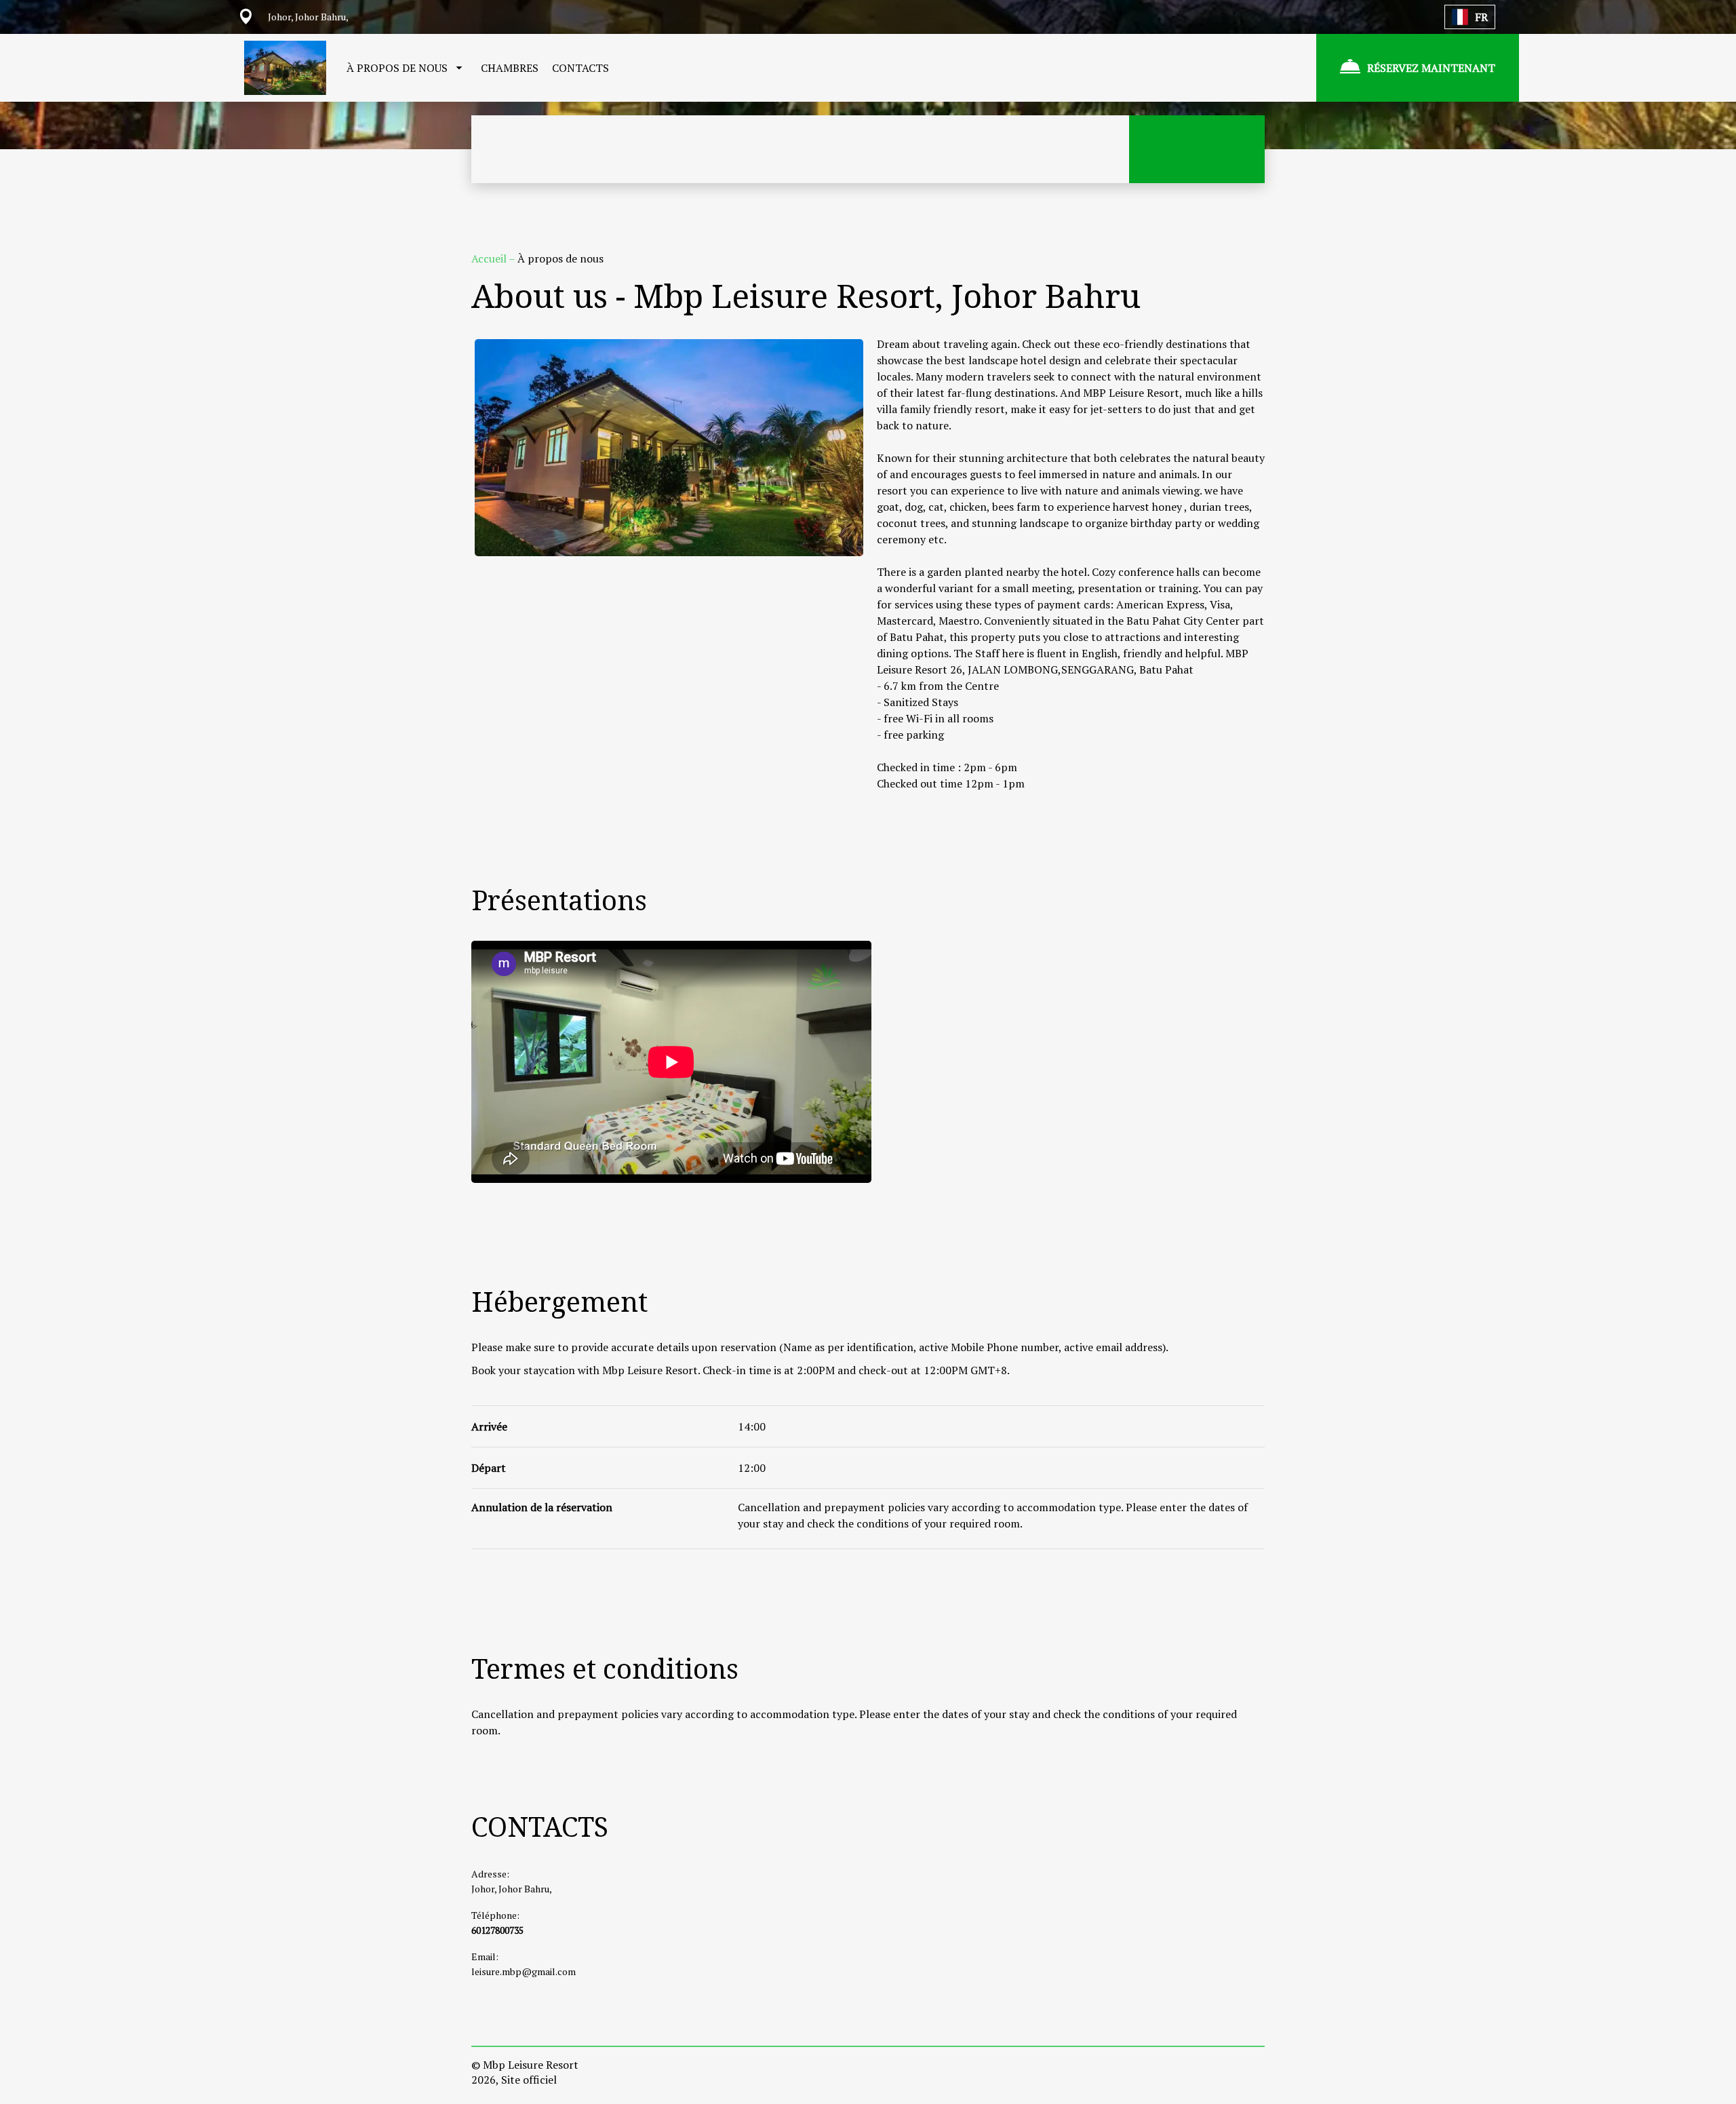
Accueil (490, 258)
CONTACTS (580, 68)
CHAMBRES (510, 68)
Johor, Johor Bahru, (512, 1889)
